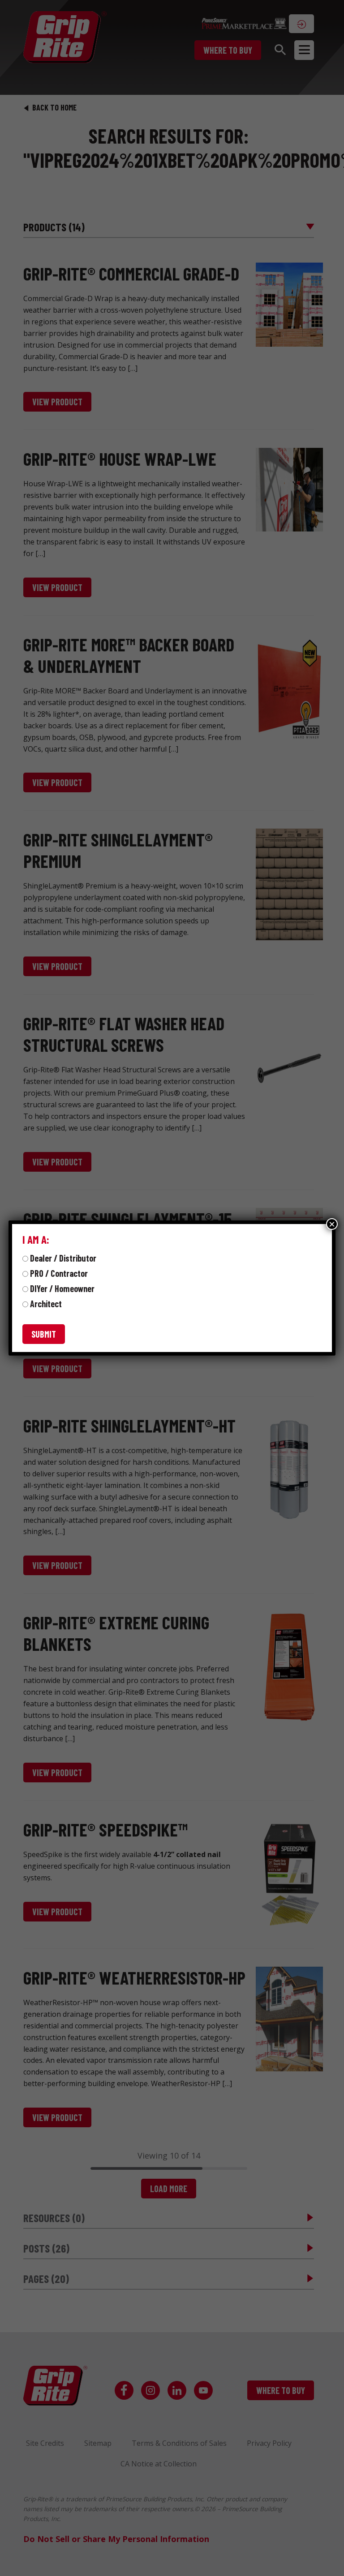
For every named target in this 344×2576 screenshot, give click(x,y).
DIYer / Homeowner (62, 1288)
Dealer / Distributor (63, 1258)
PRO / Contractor (59, 1273)
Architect (46, 1304)
